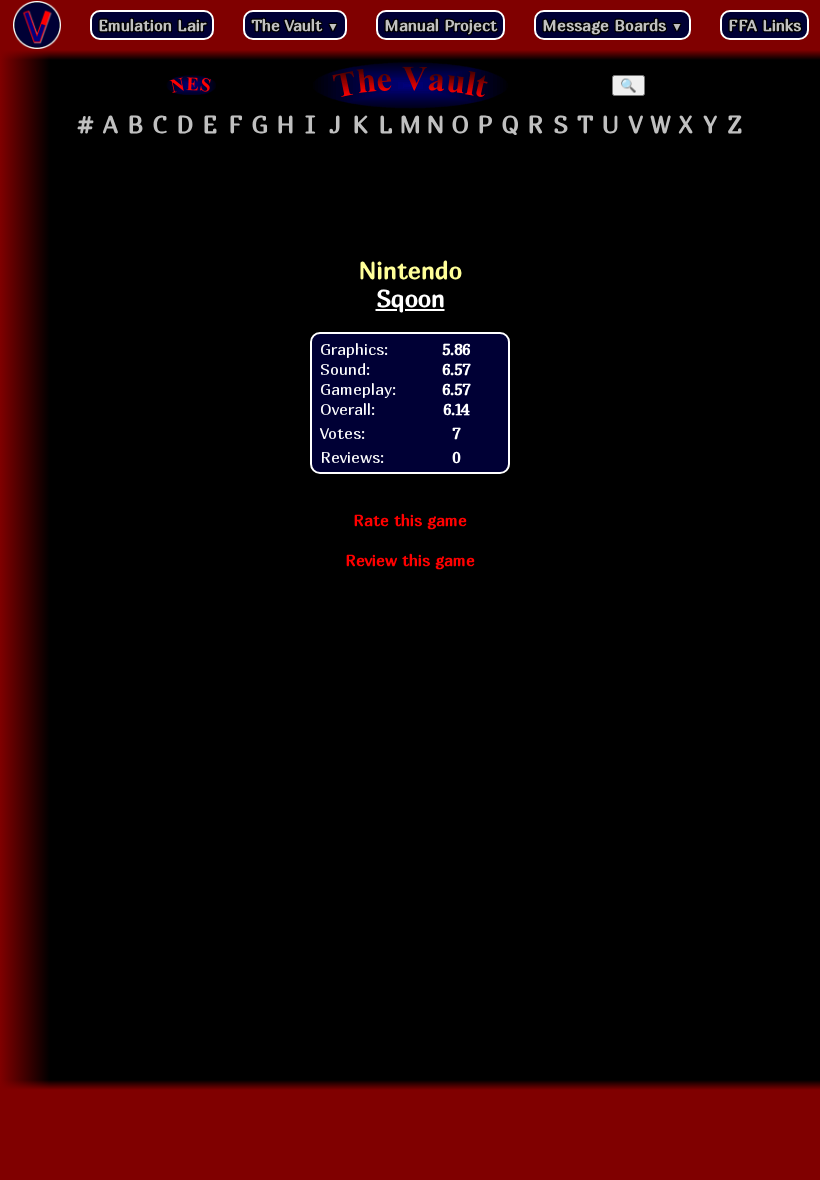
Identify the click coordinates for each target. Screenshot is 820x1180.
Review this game (410, 560)
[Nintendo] (192, 85)
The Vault (295, 25)
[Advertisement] (410, 191)
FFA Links (764, 25)
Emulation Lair (152, 25)
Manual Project (440, 25)
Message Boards (612, 25)
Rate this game (410, 520)
